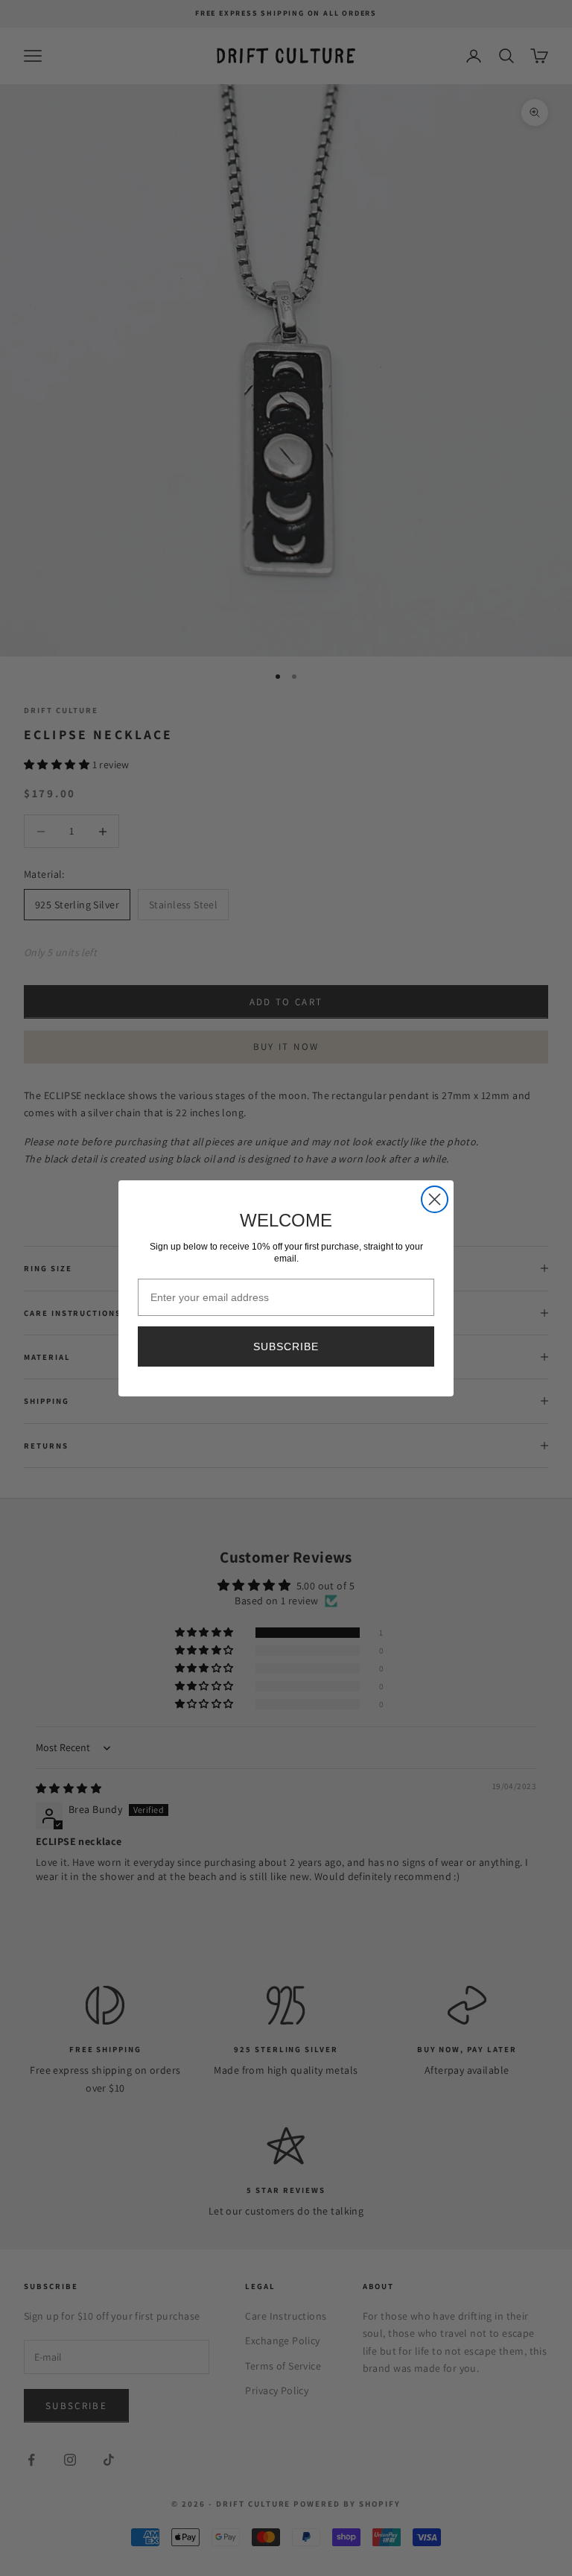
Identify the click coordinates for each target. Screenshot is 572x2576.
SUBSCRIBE (286, 1346)
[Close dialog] (435, 1199)
